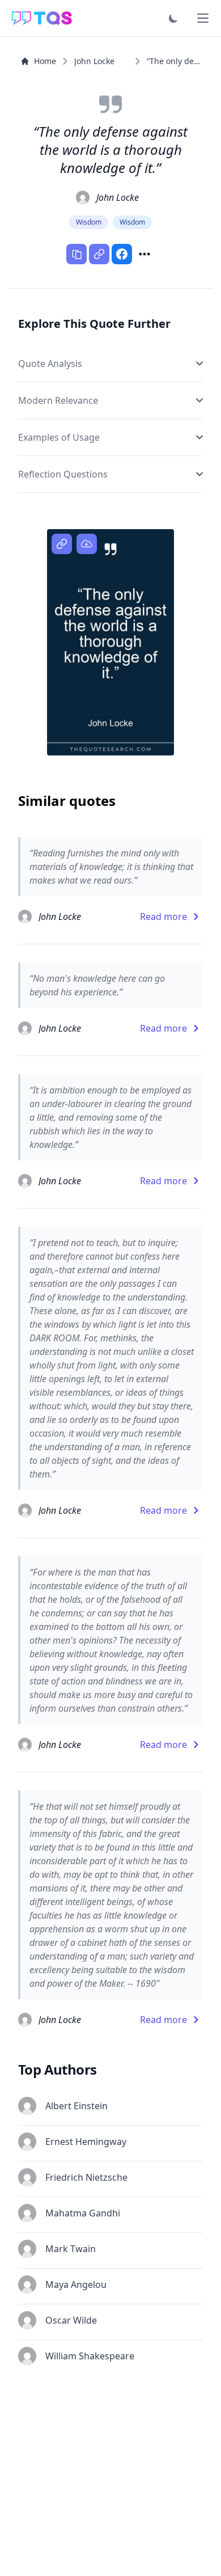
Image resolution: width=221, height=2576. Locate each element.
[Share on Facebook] (122, 254)
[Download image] (87, 544)
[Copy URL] (99, 254)
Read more (163, 917)
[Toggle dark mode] (173, 18)
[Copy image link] (62, 544)
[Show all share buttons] (144, 254)
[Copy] (76, 254)
